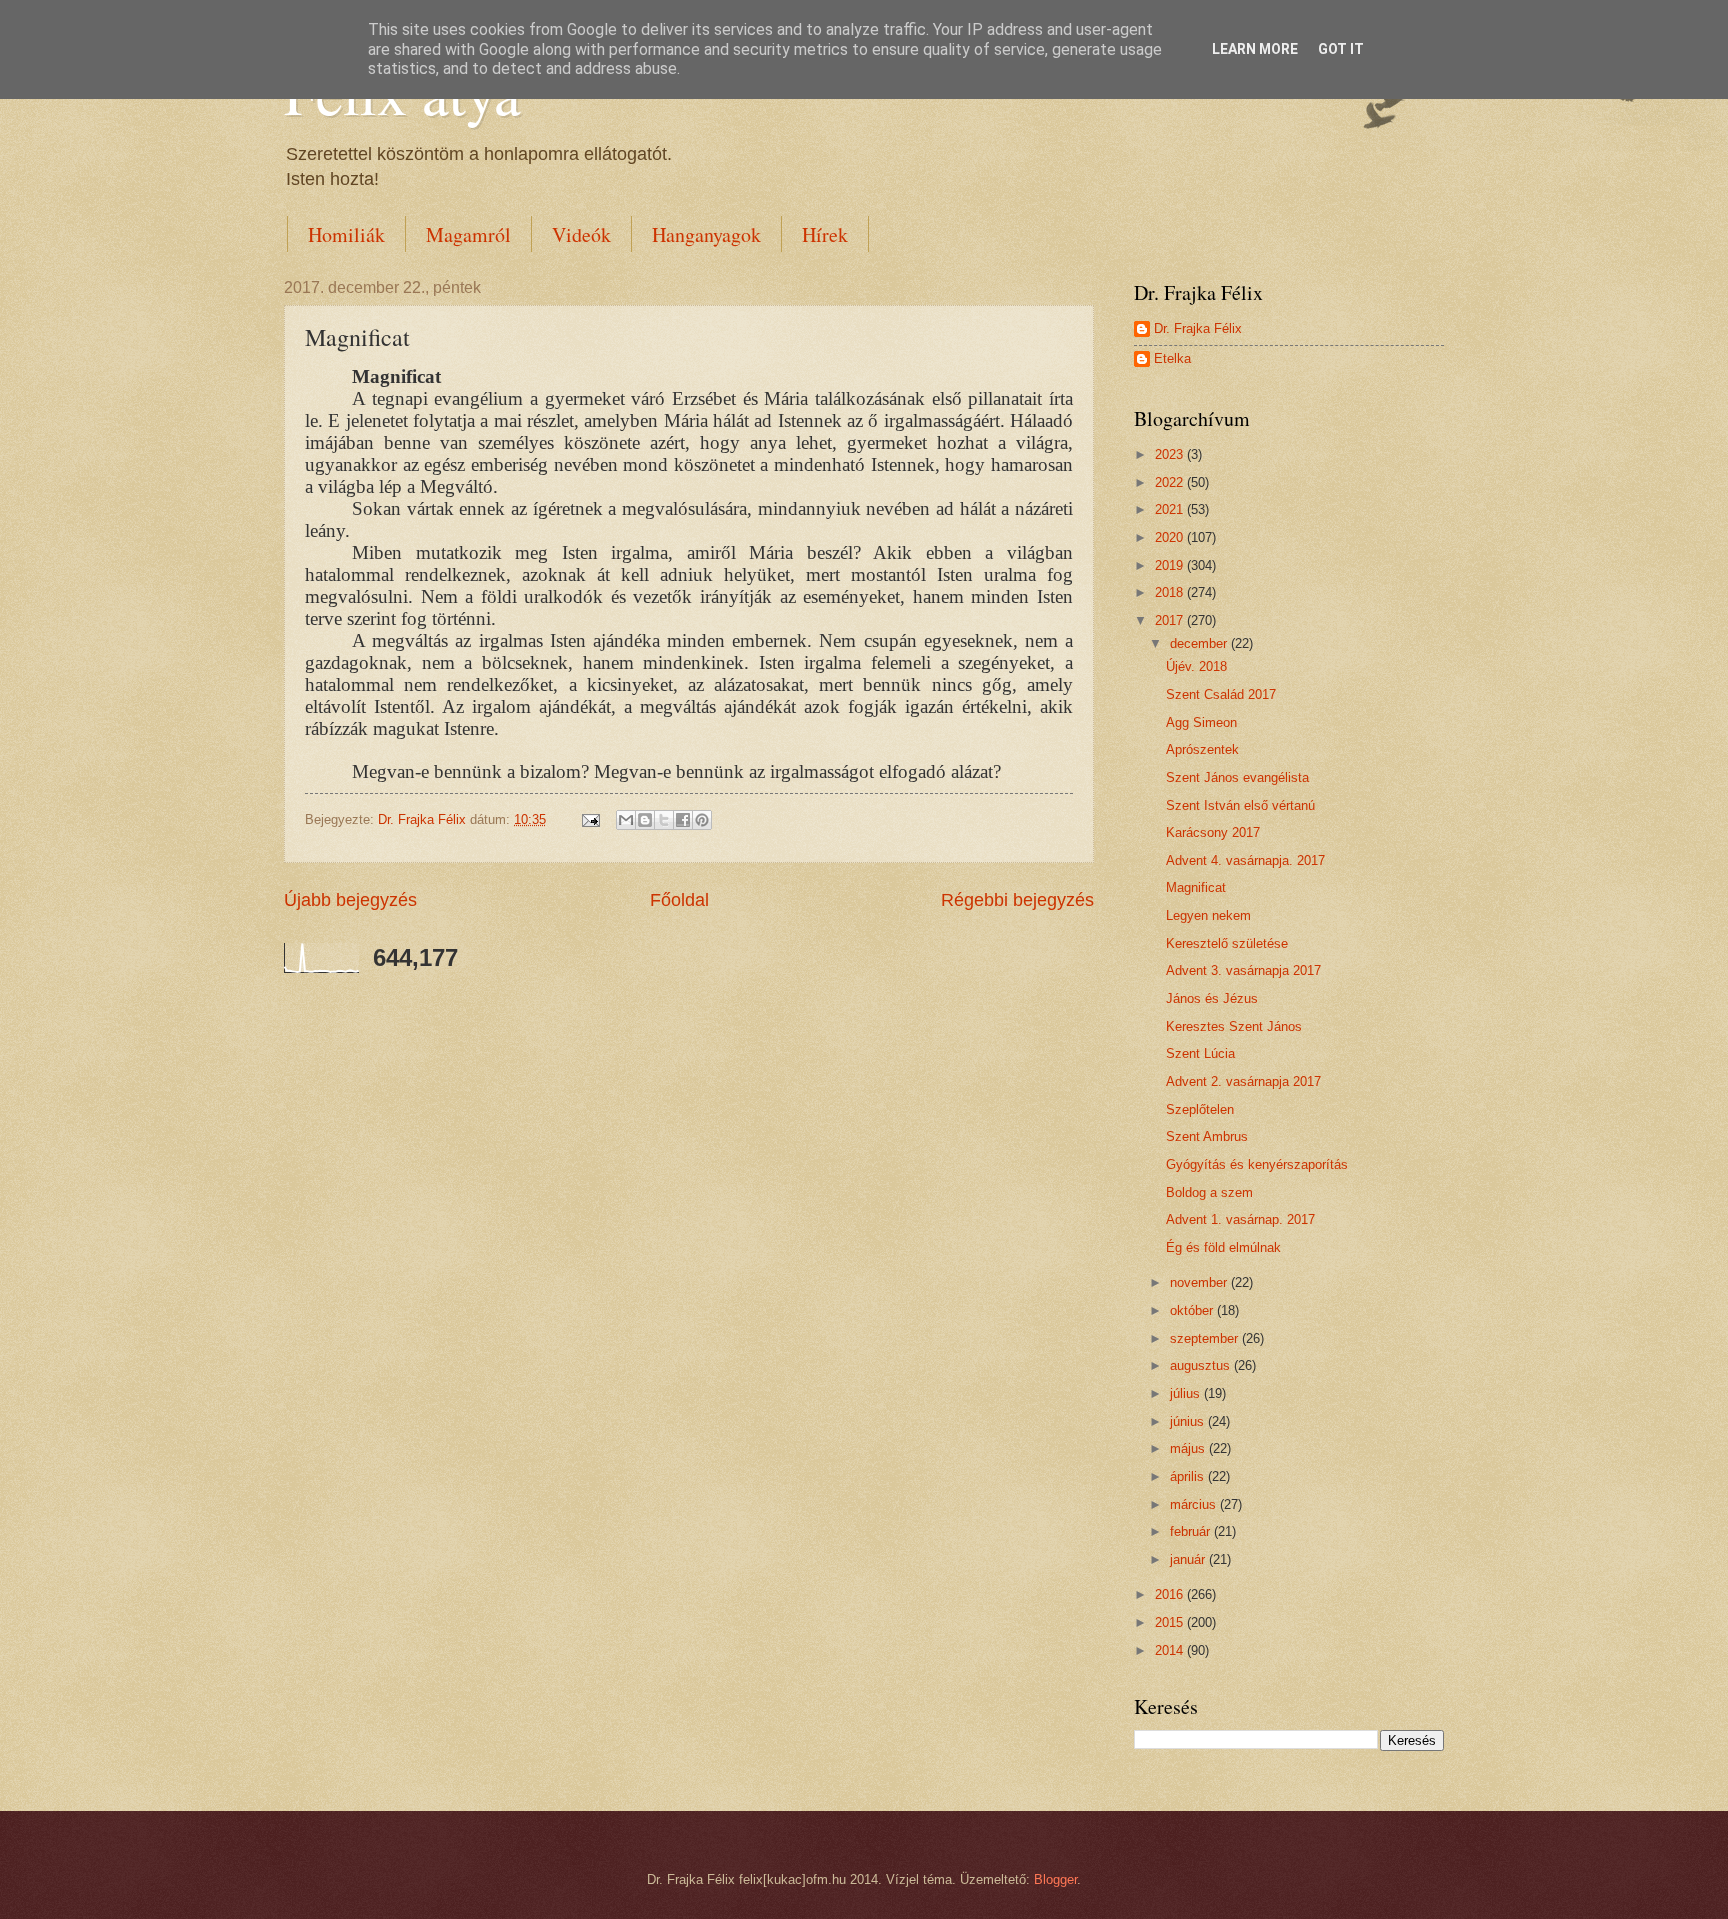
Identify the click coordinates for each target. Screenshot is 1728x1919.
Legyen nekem (1208, 915)
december (1200, 643)
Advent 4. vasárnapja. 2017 (1245, 860)
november (1200, 1282)
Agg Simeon (1201, 722)
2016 (1171, 1594)
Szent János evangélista (1237, 777)
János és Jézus (1212, 998)
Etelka (1172, 358)
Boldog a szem (1209, 1192)
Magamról (468, 234)
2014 (1171, 1650)
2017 (1171, 620)
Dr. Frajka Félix (1198, 328)
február (1192, 1531)
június (1189, 1421)
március (1195, 1504)
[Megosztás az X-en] (664, 820)
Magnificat (1196, 887)
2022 (1171, 482)
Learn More (1255, 49)
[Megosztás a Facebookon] (683, 820)
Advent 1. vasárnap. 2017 (1240, 1219)
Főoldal (679, 900)
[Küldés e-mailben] (626, 820)
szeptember (1206, 1338)
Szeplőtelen (1200, 1109)
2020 (1171, 537)
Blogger (1055, 1879)
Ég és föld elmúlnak (1223, 1247)
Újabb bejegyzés (350, 900)
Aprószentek (1202, 749)
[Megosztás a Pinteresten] (702, 820)
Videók (581, 234)
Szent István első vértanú (1240, 805)
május (1189, 1448)
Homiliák (346, 234)
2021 (1171, 509)
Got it (1341, 49)
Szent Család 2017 (1221, 694)
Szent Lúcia (1200, 1053)
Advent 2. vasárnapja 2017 (1243, 1081)
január (1189, 1559)
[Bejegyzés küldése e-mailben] (590, 819)
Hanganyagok (706, 234)
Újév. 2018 (1196, 666)
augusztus (1202, 1365)
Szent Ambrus (1207, 1136)
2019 (1171, 565)
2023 (1171, 454)
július (1187, 1393)
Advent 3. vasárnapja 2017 (1243, 970)
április (1189, 1476)
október (1193, 1310)
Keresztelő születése (1227, 943)
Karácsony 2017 (1213, 832)
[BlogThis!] (645, 820)
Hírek (825, 234)
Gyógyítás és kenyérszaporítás (1257, 1164)
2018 (1171, 592)
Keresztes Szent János (1234, 1026)
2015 (1171, 1622)
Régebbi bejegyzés (1017, 900)
